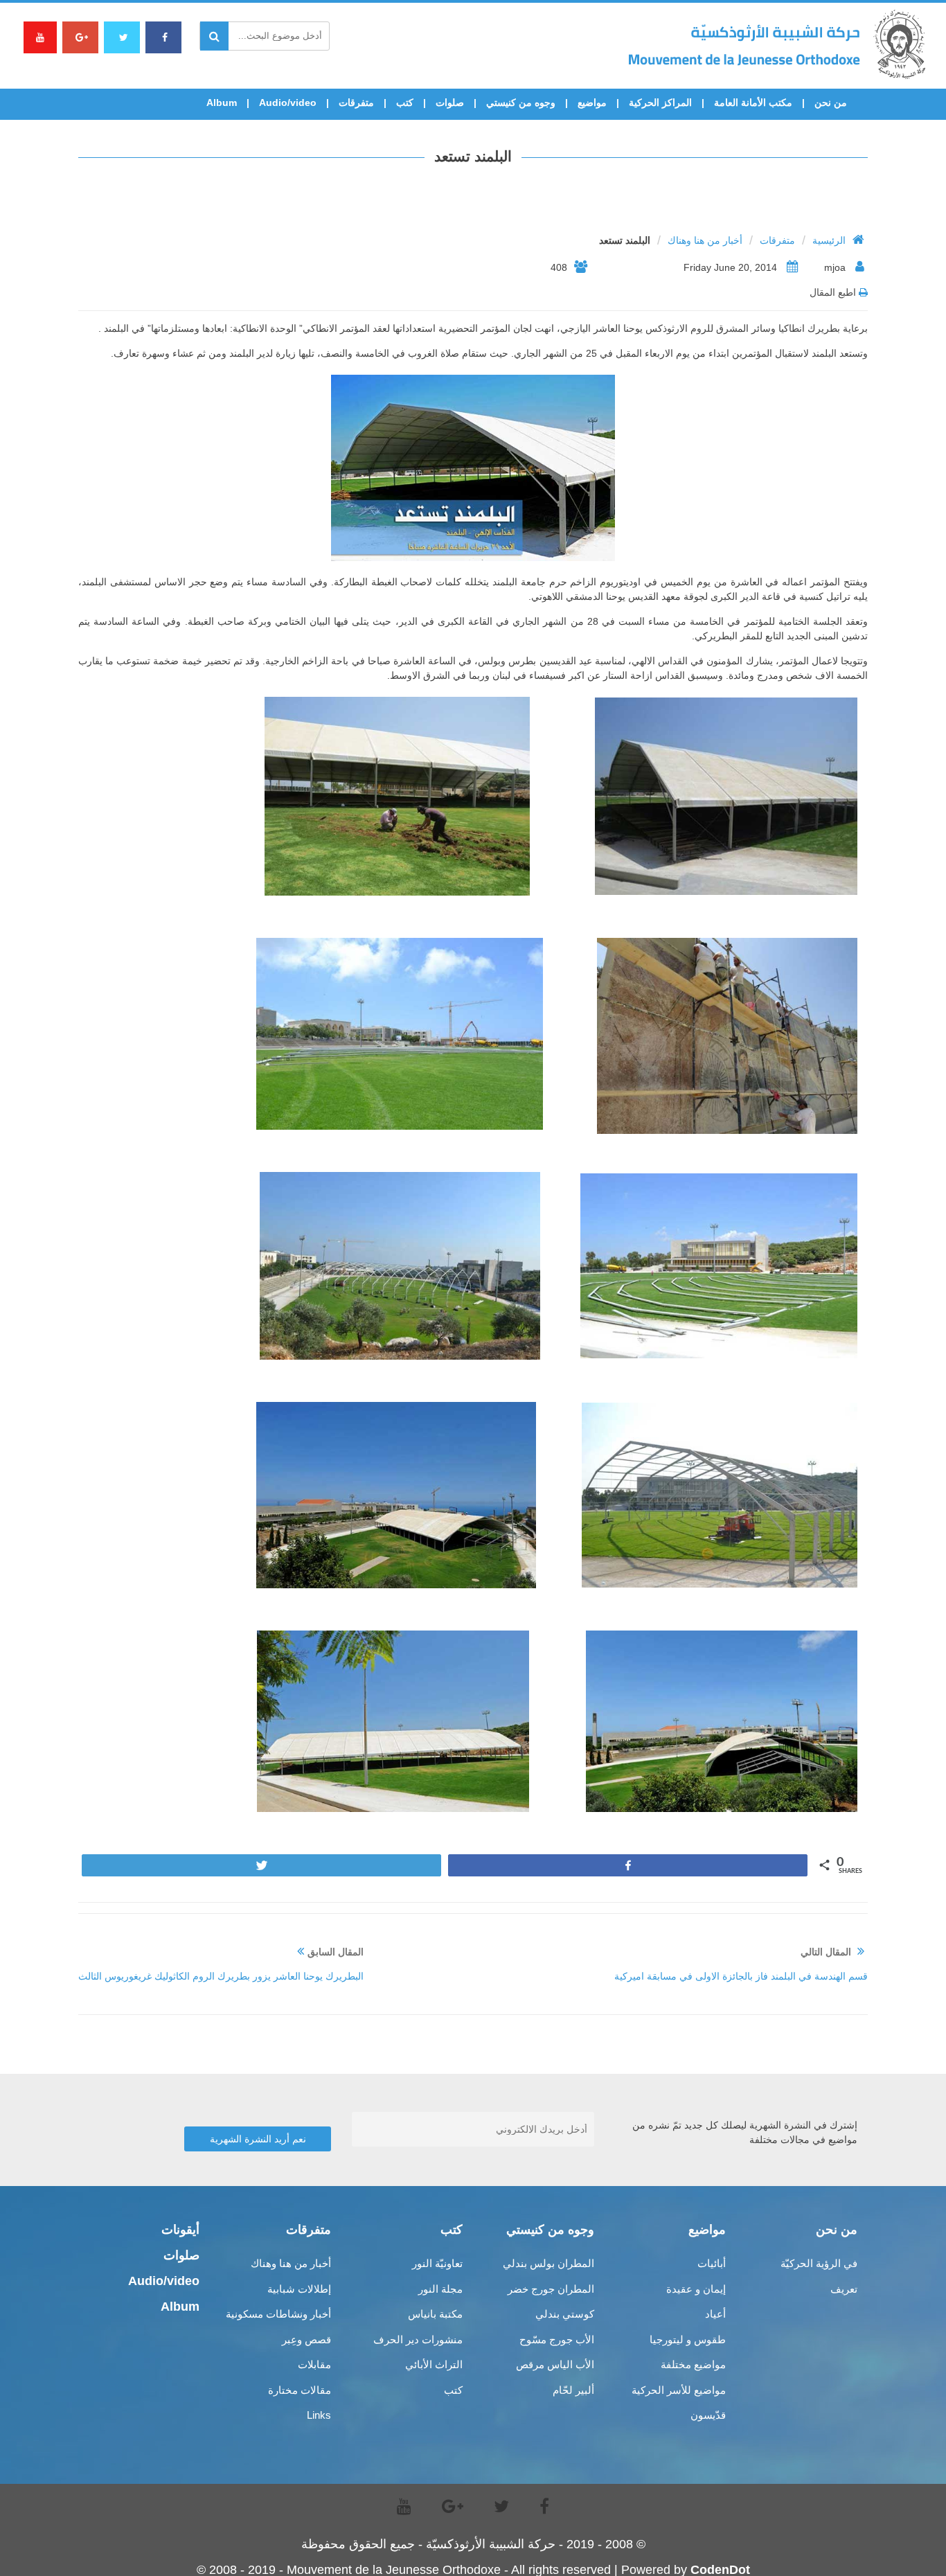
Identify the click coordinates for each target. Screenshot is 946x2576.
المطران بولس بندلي (548, 2263)
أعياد (715, 2314)
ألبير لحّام (573, 2390)
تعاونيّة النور (437, 2263)
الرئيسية (829, 240)
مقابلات (314, 2364)
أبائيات (712, 2263)
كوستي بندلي (565, 2314)
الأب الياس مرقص (555, 2364)
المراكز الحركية (660, 103)
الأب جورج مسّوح (557, 2339)
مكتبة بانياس (435, 2314)
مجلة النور (440, 2289)
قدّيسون (708, 2415)
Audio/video (288, 103)
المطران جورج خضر (551, 2289)
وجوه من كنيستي (521, 103)
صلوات (450, 103)
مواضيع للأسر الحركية (679, 2390)
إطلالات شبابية (299, 2289)
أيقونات (180, 2230)
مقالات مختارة (300, 2390)
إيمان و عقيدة (696, 2289)
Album (222, 103)
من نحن (831, 103)
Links (319, 2415)
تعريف (844, 2289)
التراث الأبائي (434, 2364)
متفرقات (356, 103)
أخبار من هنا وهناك (705, 240)
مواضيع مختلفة (693, 2364)
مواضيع (592, 103)
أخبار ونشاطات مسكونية (278, 2314)
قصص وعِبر (306, 2339)
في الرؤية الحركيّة (819, 2263)
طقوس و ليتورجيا (688, 2339)
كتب (405, 103)
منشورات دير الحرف (418, 2339)
